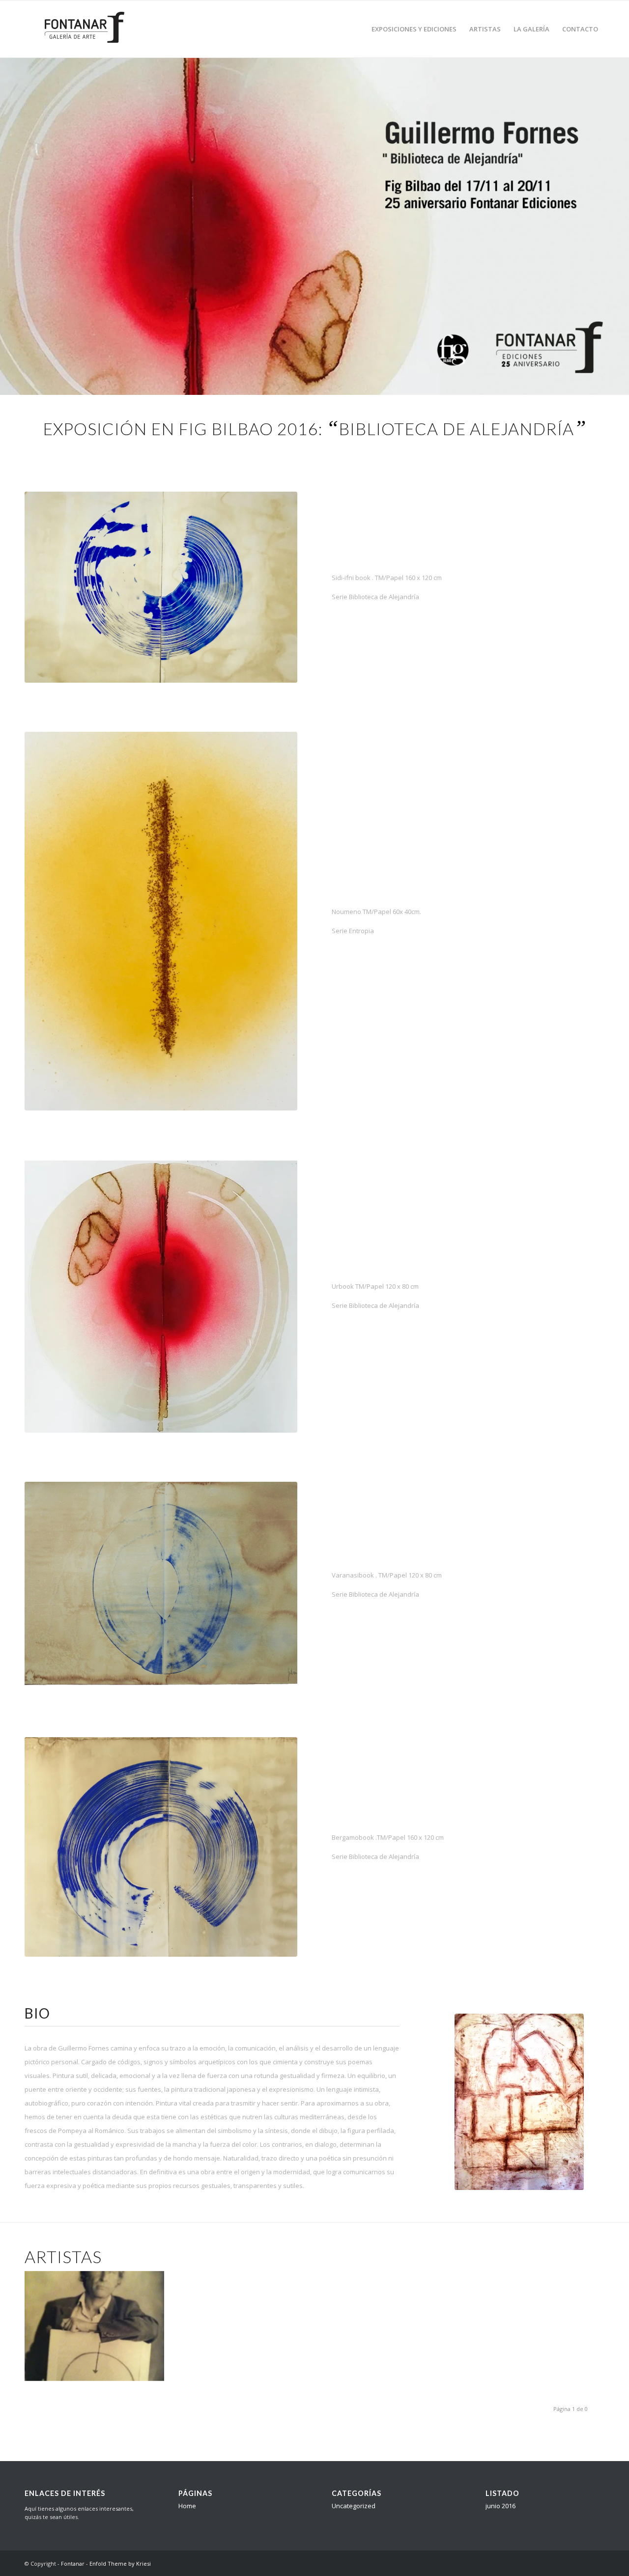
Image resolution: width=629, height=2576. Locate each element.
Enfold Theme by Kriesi (120, 2563)
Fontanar (73, 2563)
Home (187, 2506)
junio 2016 (500, 2506)
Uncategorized (354, 2506)
